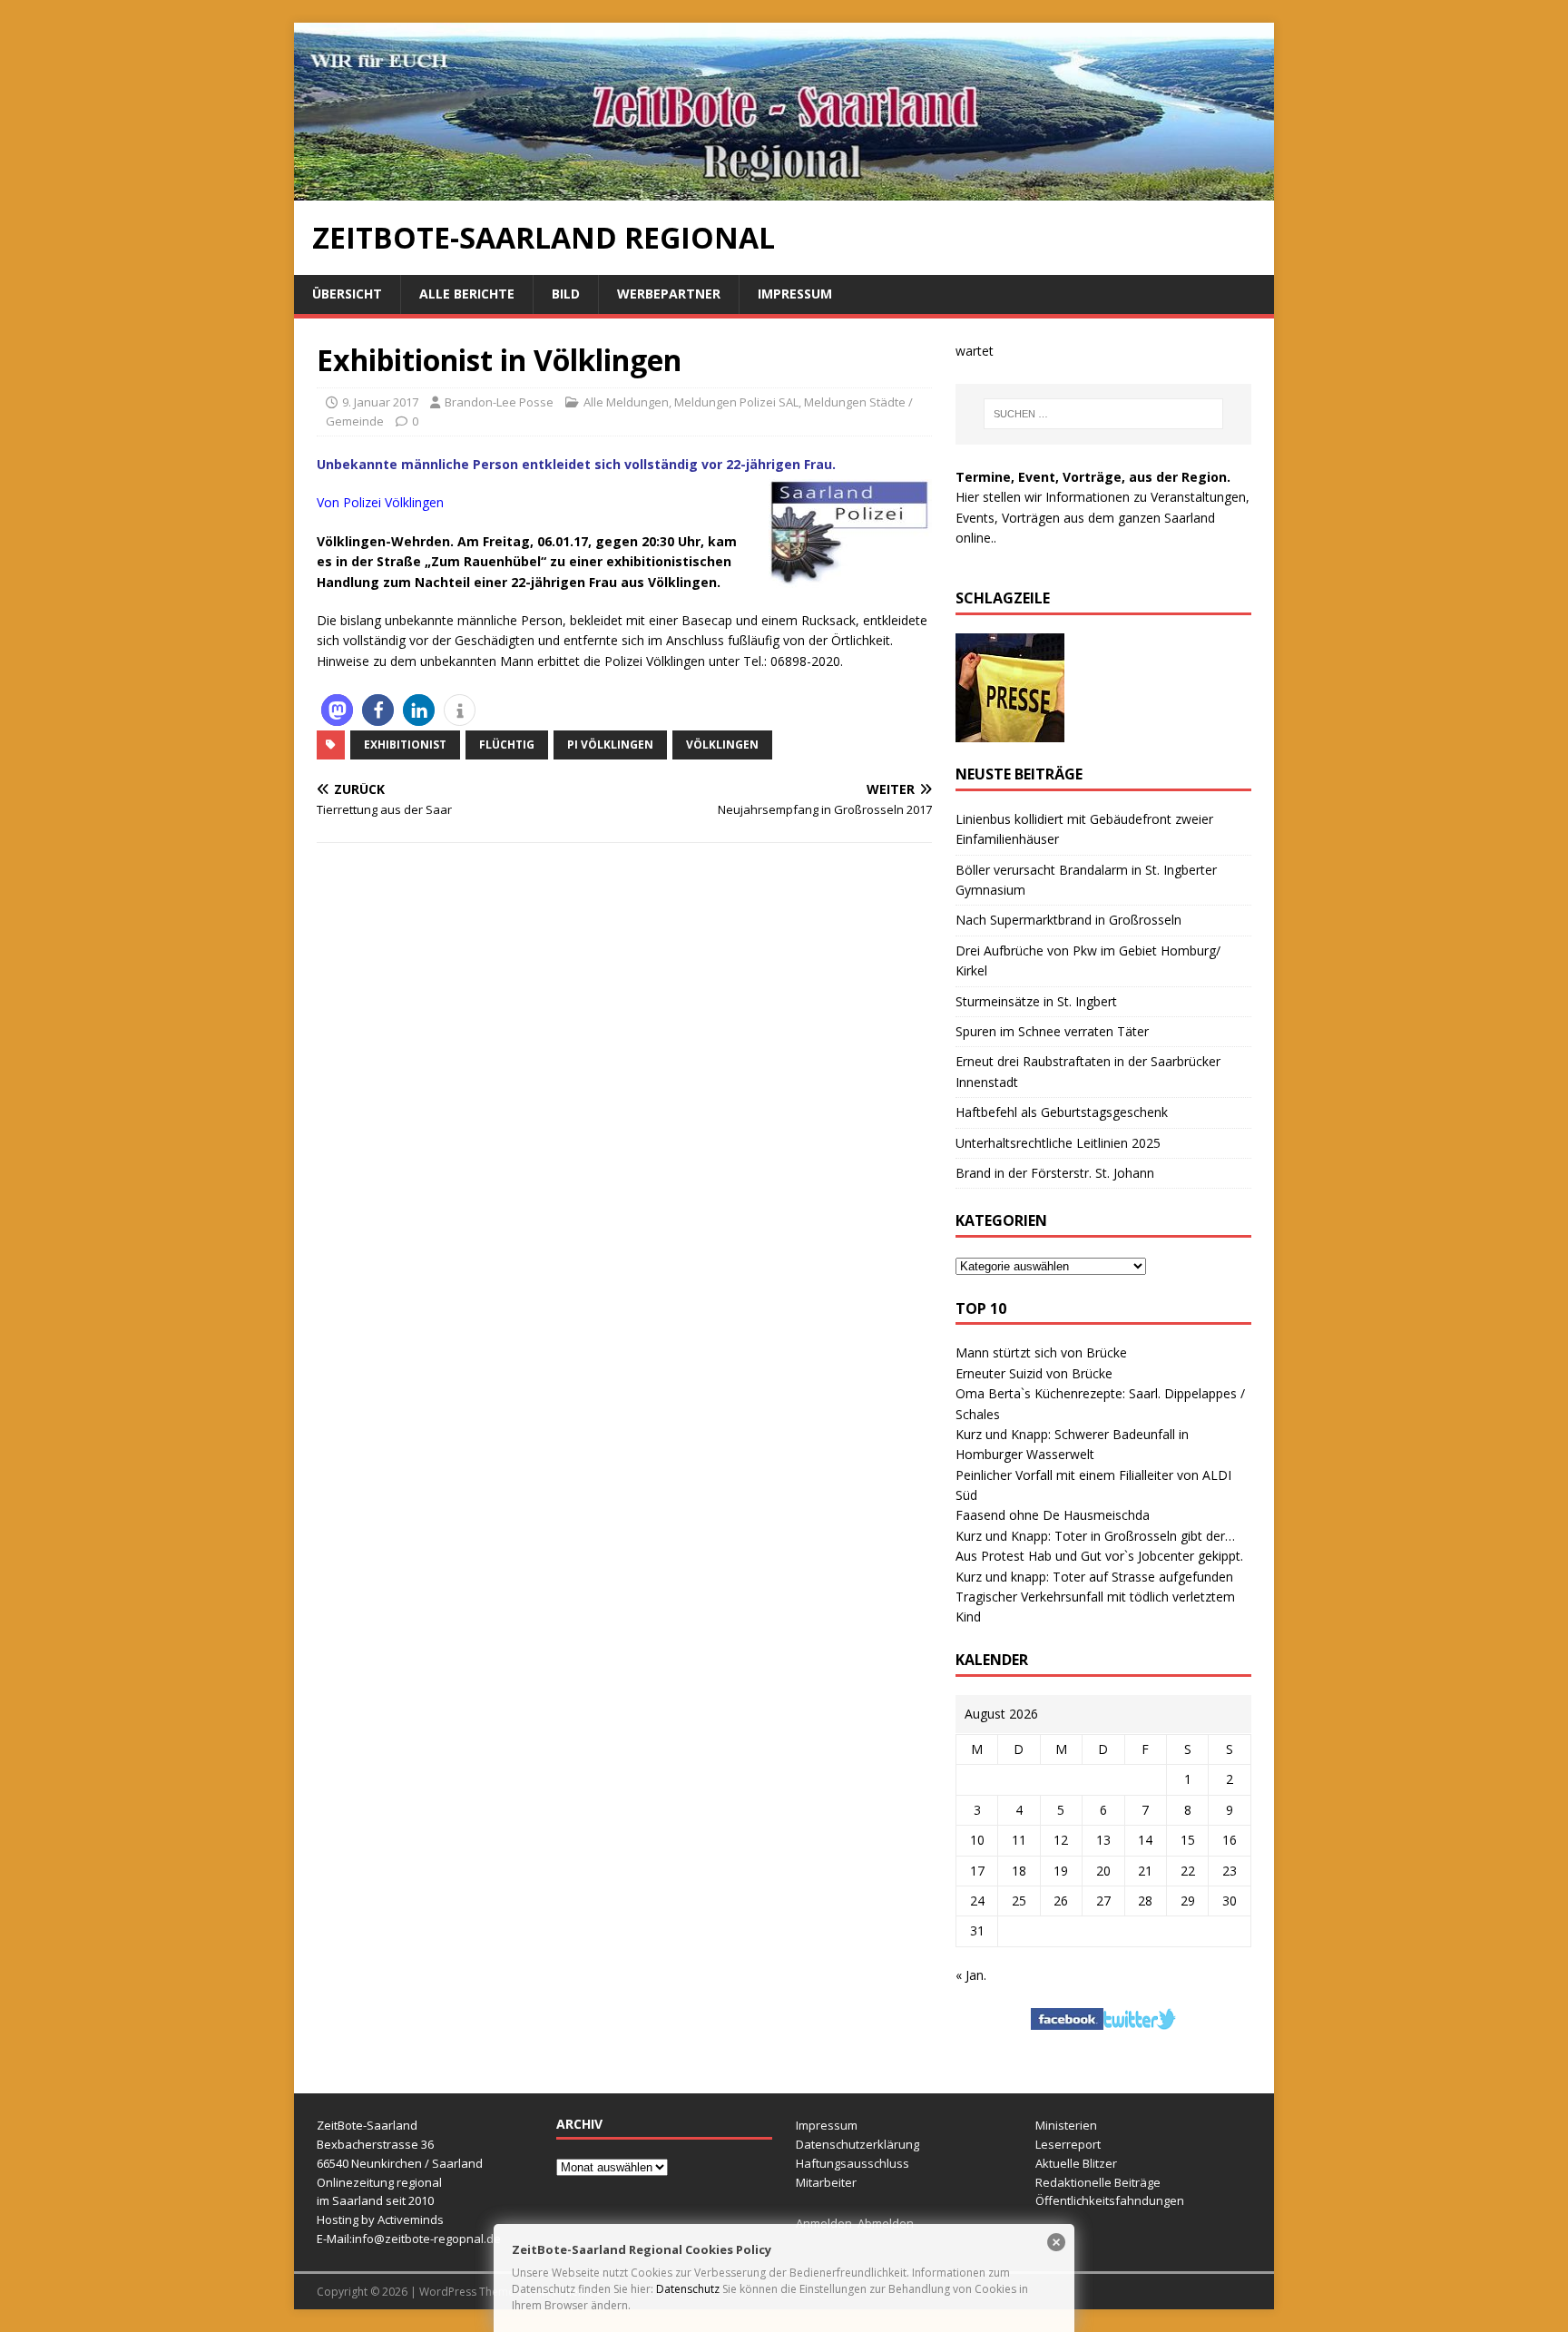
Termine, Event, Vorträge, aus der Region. (1093, 477)
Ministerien (1066, 2125)
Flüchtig (507, 745)
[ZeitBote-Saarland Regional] (784, 190)
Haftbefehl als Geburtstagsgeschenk (1062, 1112)
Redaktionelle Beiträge (1098, 2182)
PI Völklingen (610, 745)
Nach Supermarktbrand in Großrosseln (1068, 920)
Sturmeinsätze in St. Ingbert (1036, 1001)
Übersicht (347, 294)
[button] (337, 710)
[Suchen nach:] (1103, 414)
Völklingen (722, 745)
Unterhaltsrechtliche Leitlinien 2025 (1058, 1143)
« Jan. (971, 1975)
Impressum (795, 294)
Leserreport (1068, 2144)
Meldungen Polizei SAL (736, 402)
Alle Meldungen (626, 402)
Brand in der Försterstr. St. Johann (1055, 1173)
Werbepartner (669, 294)
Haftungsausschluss (853, 2163)
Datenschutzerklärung (857, 2144)
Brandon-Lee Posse (499, 402)
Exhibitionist (405, 745)
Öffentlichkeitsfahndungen (1110, 2200)
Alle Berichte (467, 294)
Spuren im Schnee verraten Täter (1052, 1031)
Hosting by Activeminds (380, 2219)
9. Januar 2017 (380, 402)
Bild (566, 294)
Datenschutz (688, 2289)
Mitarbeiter (826, 2182)
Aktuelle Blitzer (1076, 2163)
